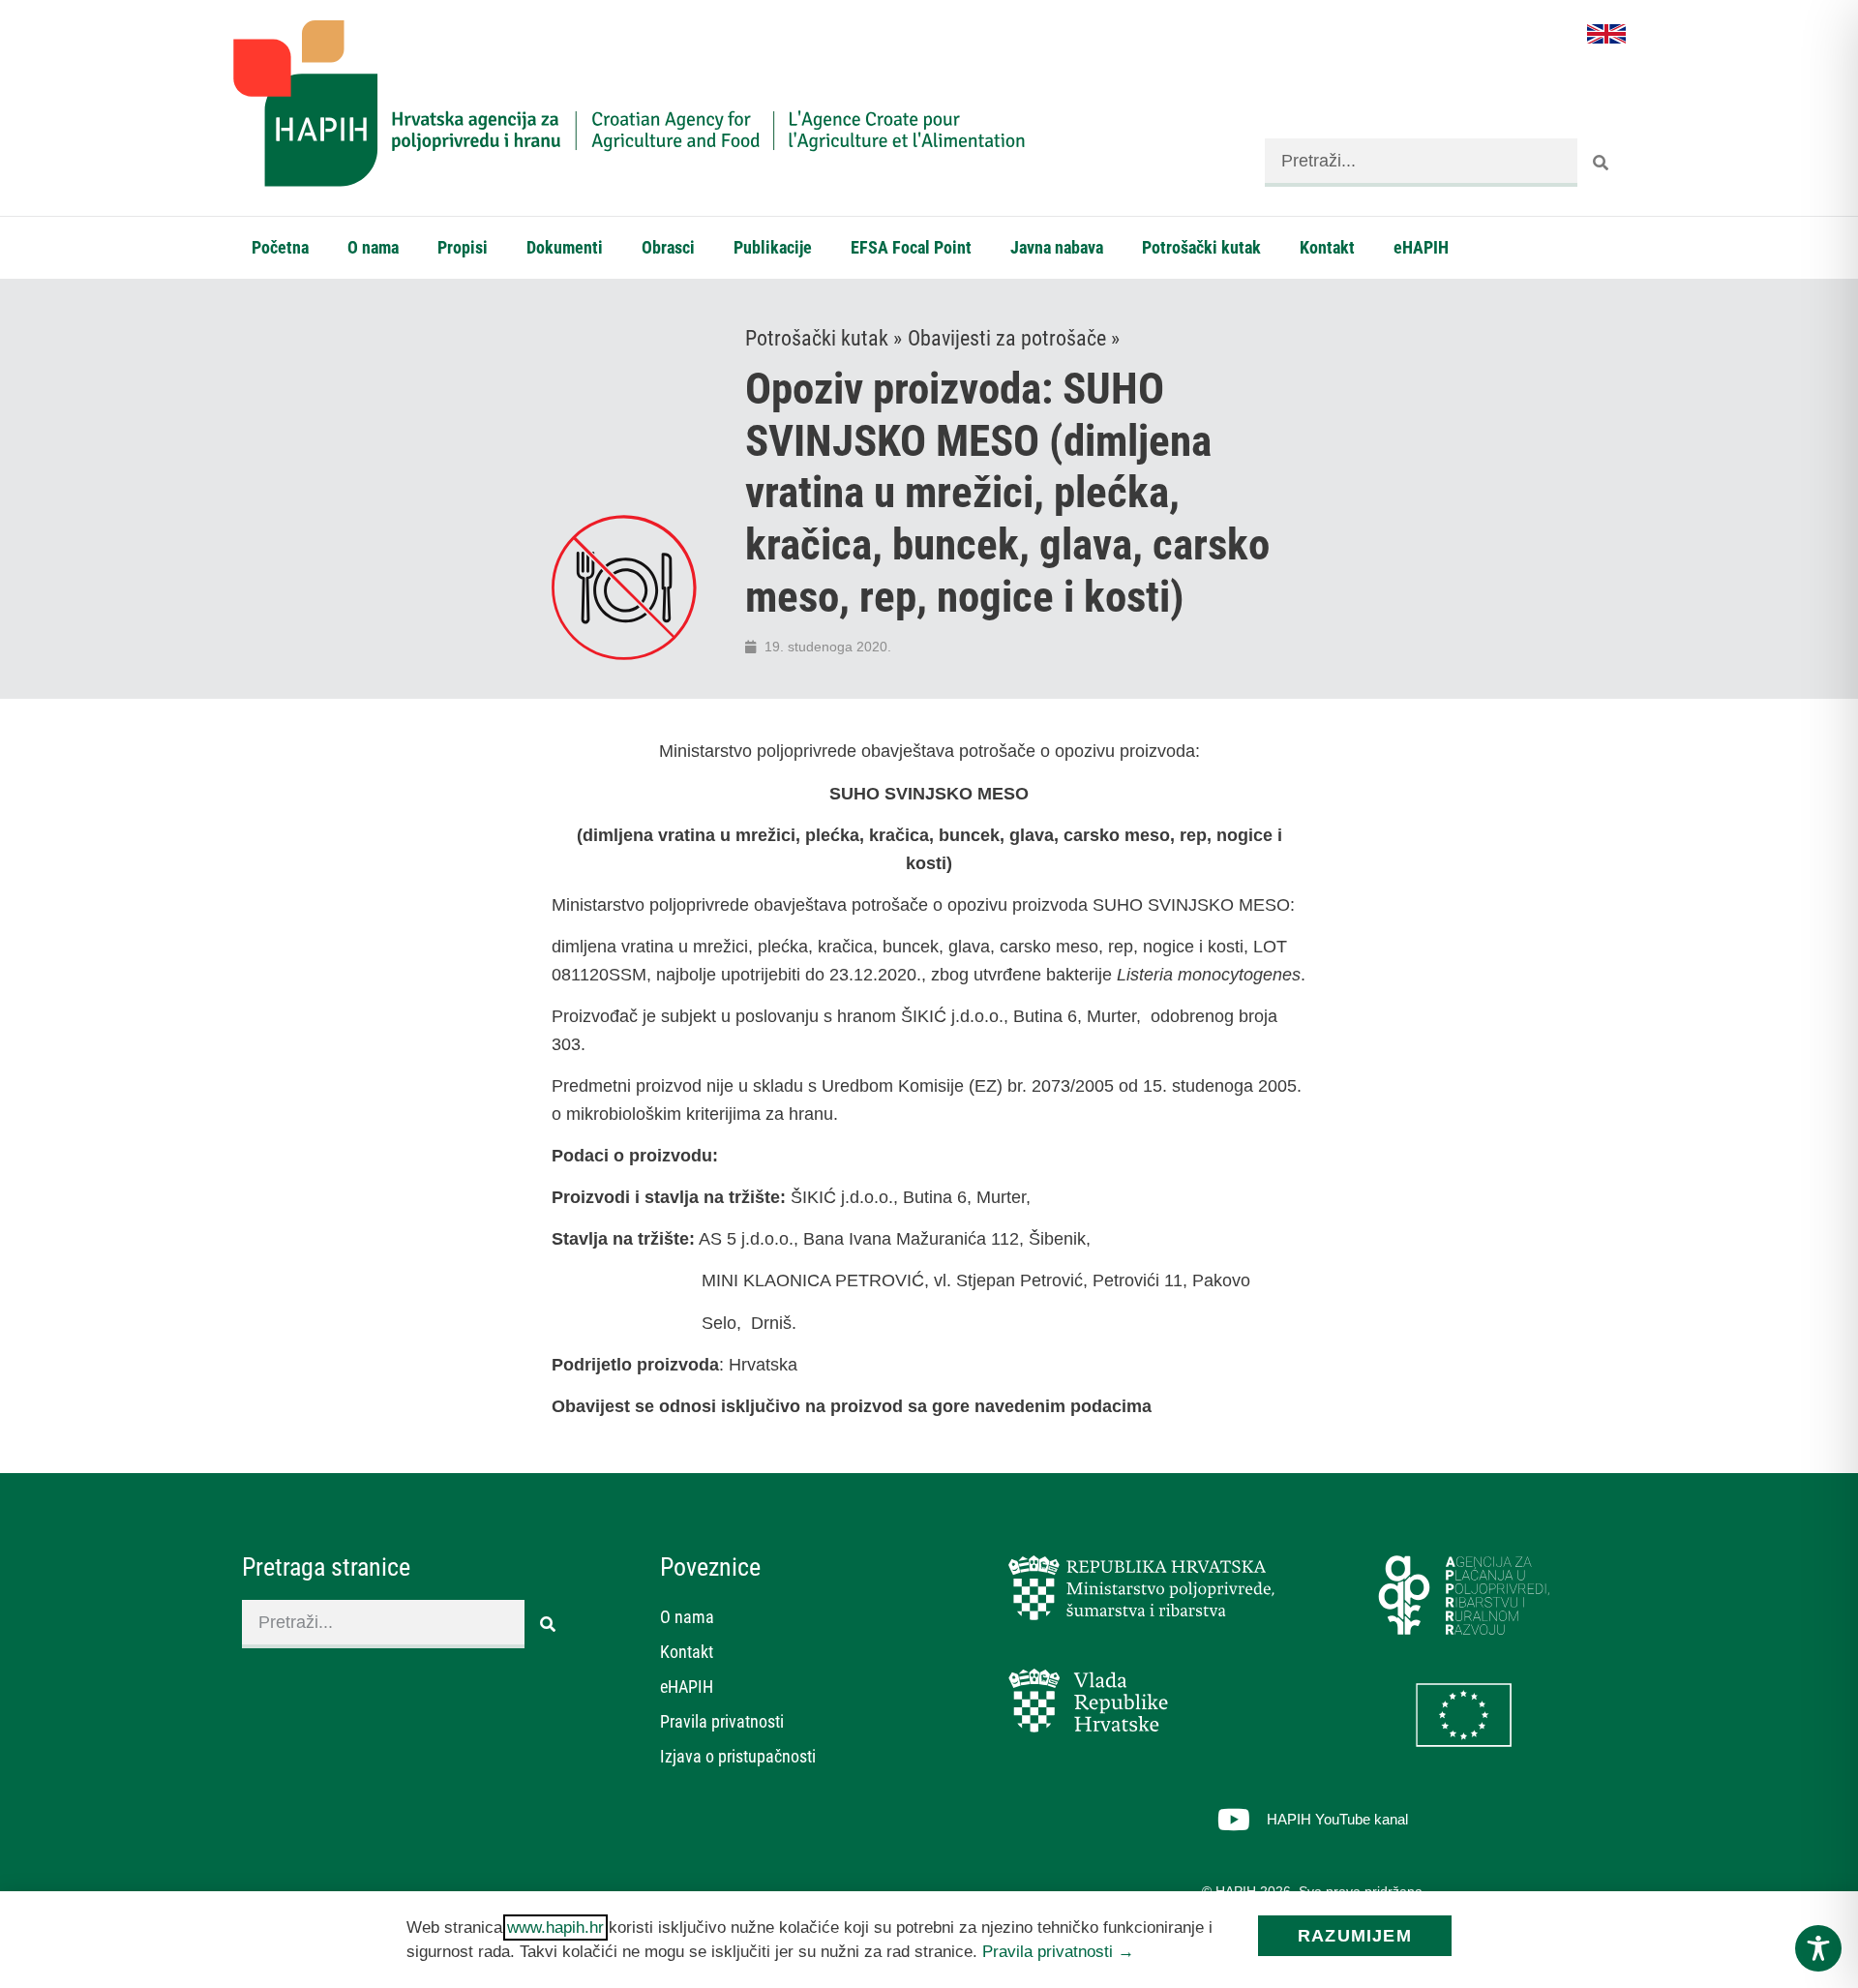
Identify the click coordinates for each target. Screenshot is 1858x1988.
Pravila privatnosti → (1058, 1952)
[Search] (1602, 163)
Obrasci (668, 247)
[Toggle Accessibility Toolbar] (1818, 1948)
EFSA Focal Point (911, 247)
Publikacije (773, 247)
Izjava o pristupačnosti (738, 1756)
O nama (373, 247)
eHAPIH (1421, 247)
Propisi (463, 247)
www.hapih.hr (555, 1928)
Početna (280, 247)
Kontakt (1327, 247)
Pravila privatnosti (722, 1721)
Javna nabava (1057, 247)
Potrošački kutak (1201, 247)
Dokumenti (565, 247)
